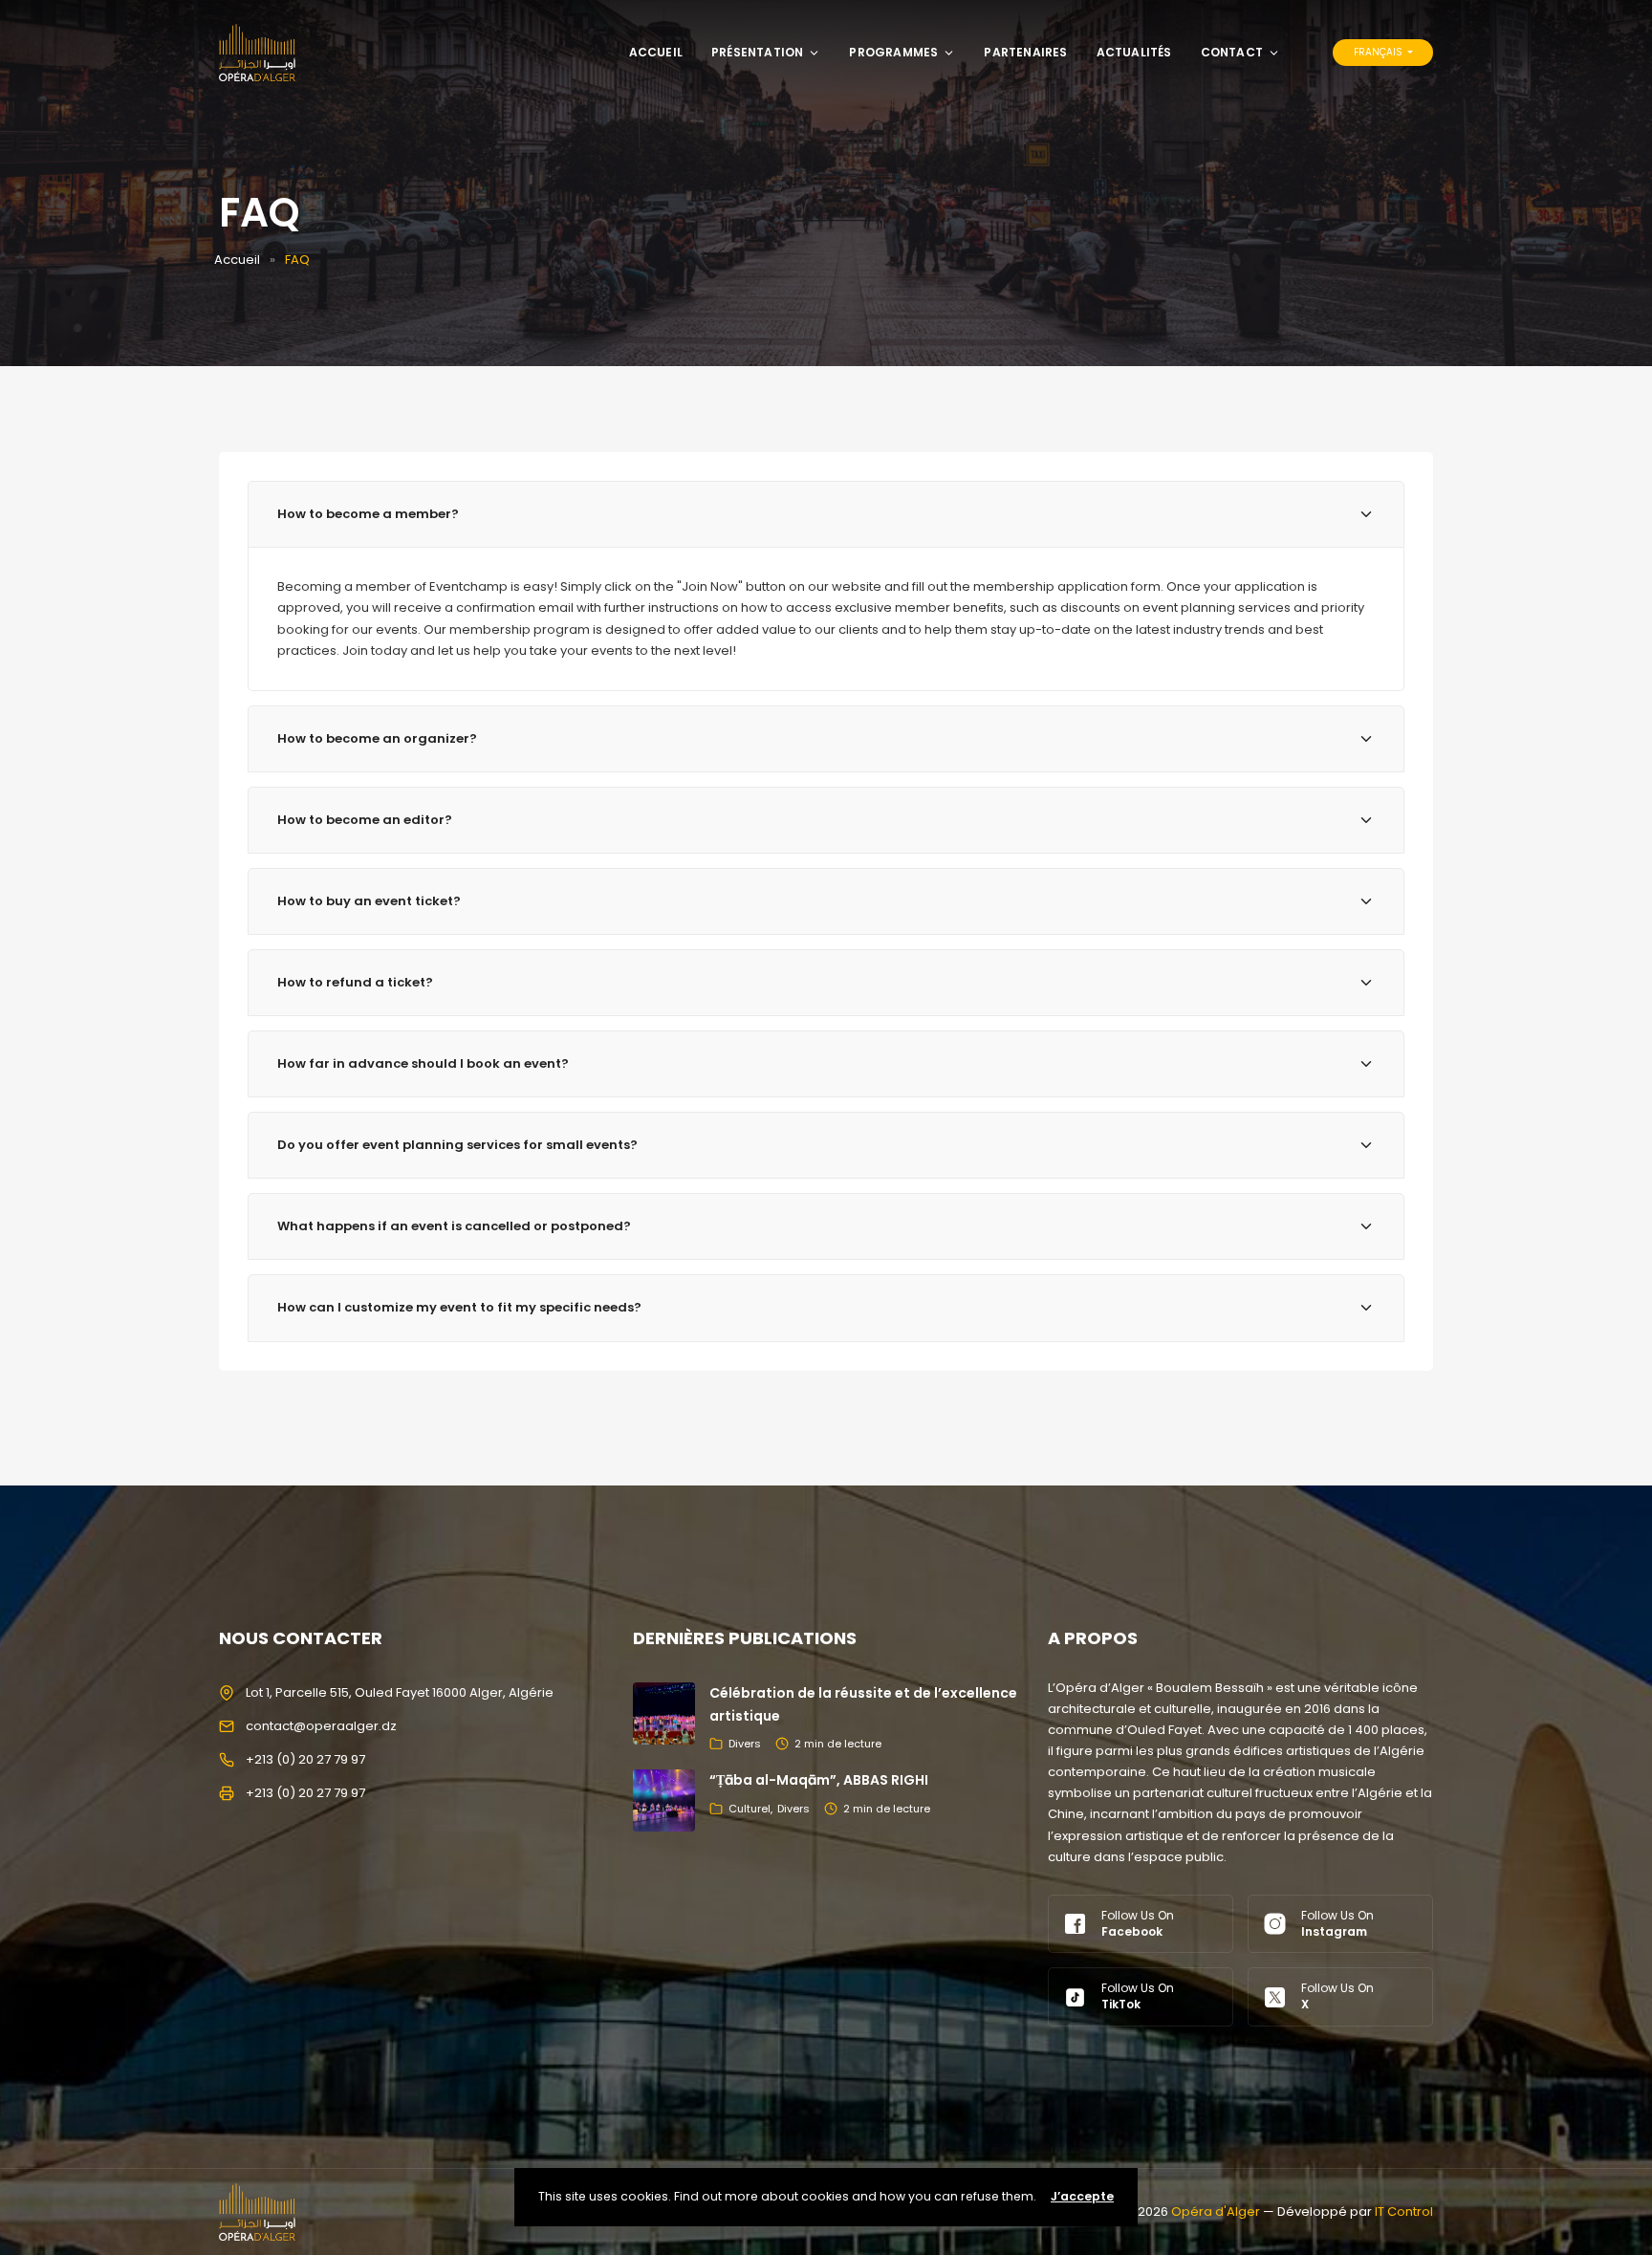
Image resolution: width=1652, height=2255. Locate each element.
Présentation (757, 52)
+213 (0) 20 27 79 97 (305, 1759)
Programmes (893, 52)
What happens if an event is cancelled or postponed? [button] (454, 1226)
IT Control (1404, 2212)
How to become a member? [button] (368, 514)
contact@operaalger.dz (321, 1726)
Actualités (1134, 52)
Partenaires (1025, 52)
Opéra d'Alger (1216, 2212)
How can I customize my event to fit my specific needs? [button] (459, 1307)
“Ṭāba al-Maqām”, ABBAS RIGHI (819, 1780)
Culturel (750, 1809)
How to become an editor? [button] (365, 820)
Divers (745, 1744)
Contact (1232, 52)
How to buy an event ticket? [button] (369, 901)
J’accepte (1082, 2196)
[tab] (826, 514)
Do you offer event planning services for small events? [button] (457, 1145)
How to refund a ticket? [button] (355, 982)
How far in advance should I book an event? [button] (423, 1063)
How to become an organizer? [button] (377, 738)
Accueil (656, 52)
